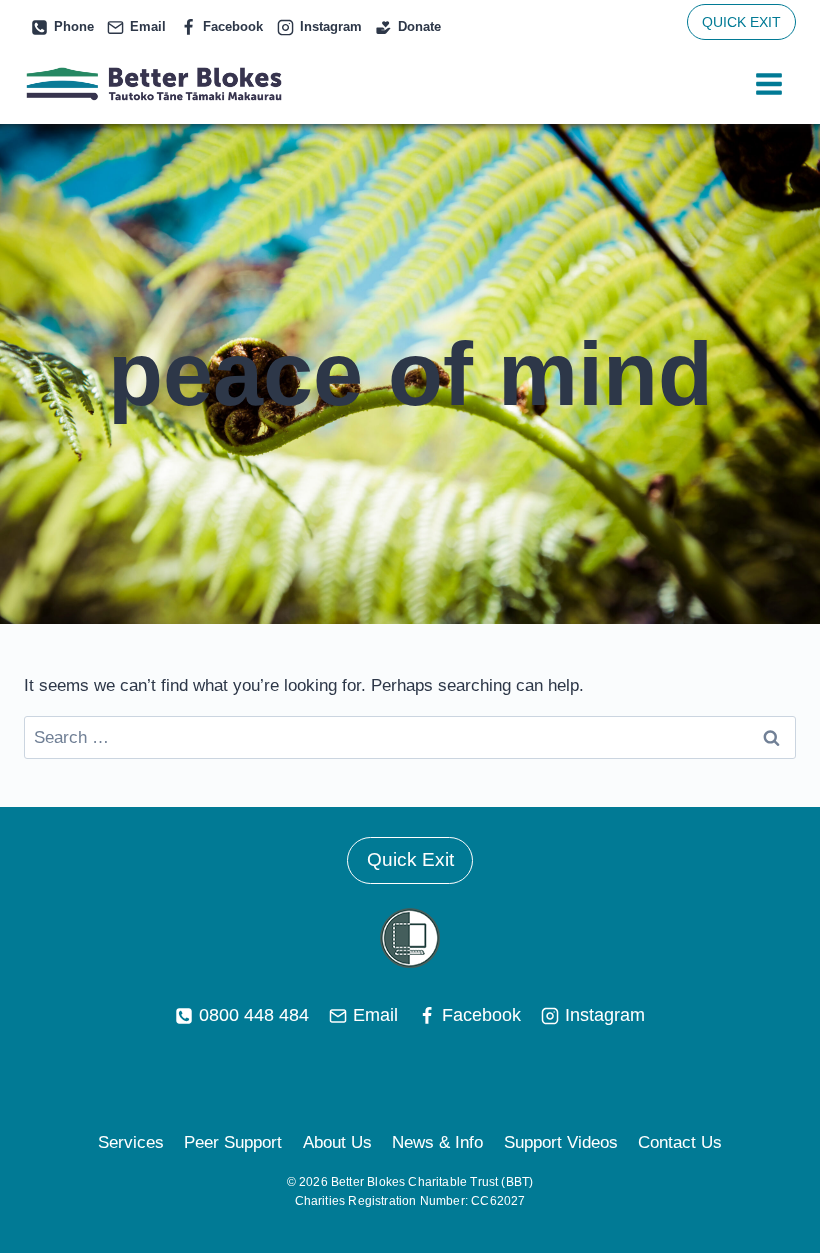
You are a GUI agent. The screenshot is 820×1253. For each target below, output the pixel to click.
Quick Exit (410, 859)
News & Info (437, 1142)
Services (131, 1142)
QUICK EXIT (741, 22)
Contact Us (680, 1142)
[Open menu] (768, 84)
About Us (337, 1142)
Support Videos (561, 1142)
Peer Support (233, 1142)
